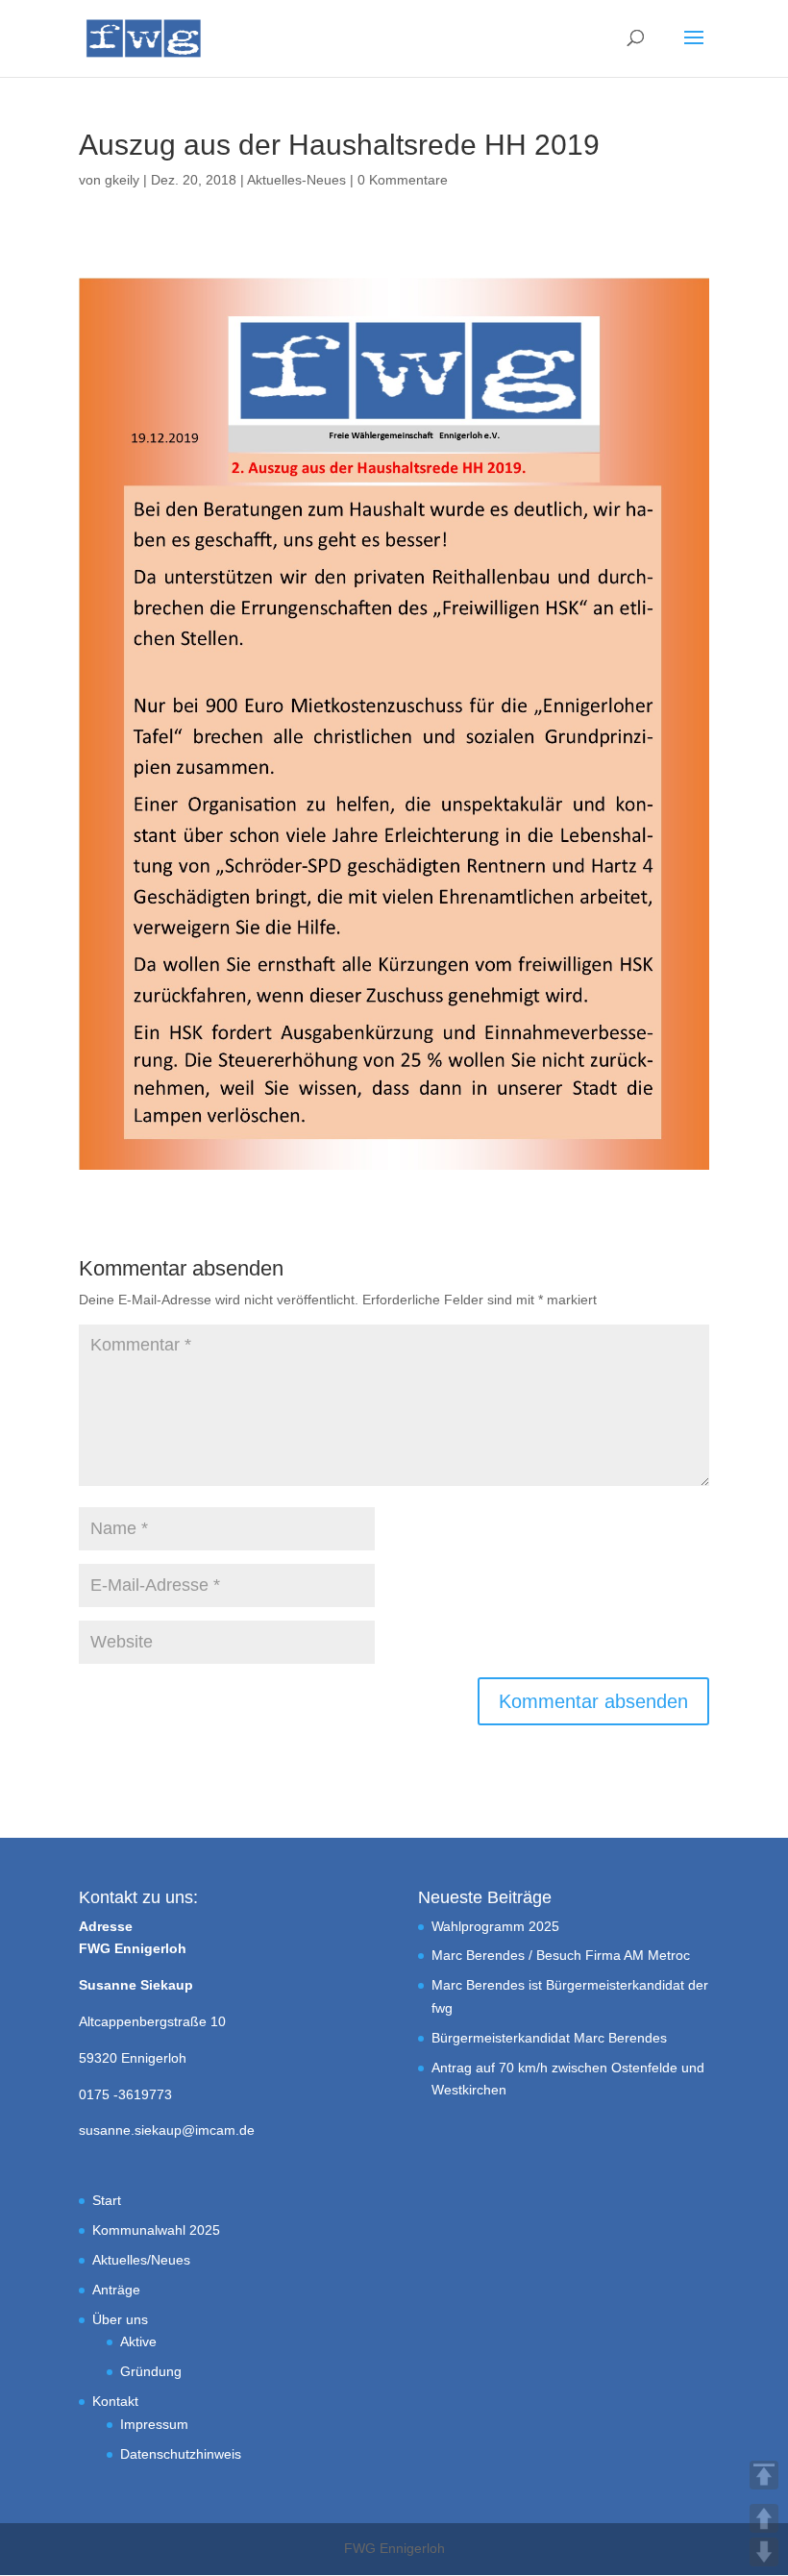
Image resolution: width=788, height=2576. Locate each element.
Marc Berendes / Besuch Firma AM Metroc (561, 1955)
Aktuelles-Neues (296, 180)
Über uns (120, 2319)
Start (107, 2200)
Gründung (151, 2371)
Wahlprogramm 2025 (495, 1926)
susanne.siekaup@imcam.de (167, 2130)
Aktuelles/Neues (141, 2260)
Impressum (154, 2424)
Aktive (138, 2341)
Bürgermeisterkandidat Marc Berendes (549, 2038)
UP (764, 2518)
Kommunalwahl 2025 (156, 2230)
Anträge (116, 2290)
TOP (764, 2475)
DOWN (764, 2552)
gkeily (122, 180)
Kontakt (115, 2401)
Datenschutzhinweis (181, 2454)
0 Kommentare (403, 180)
